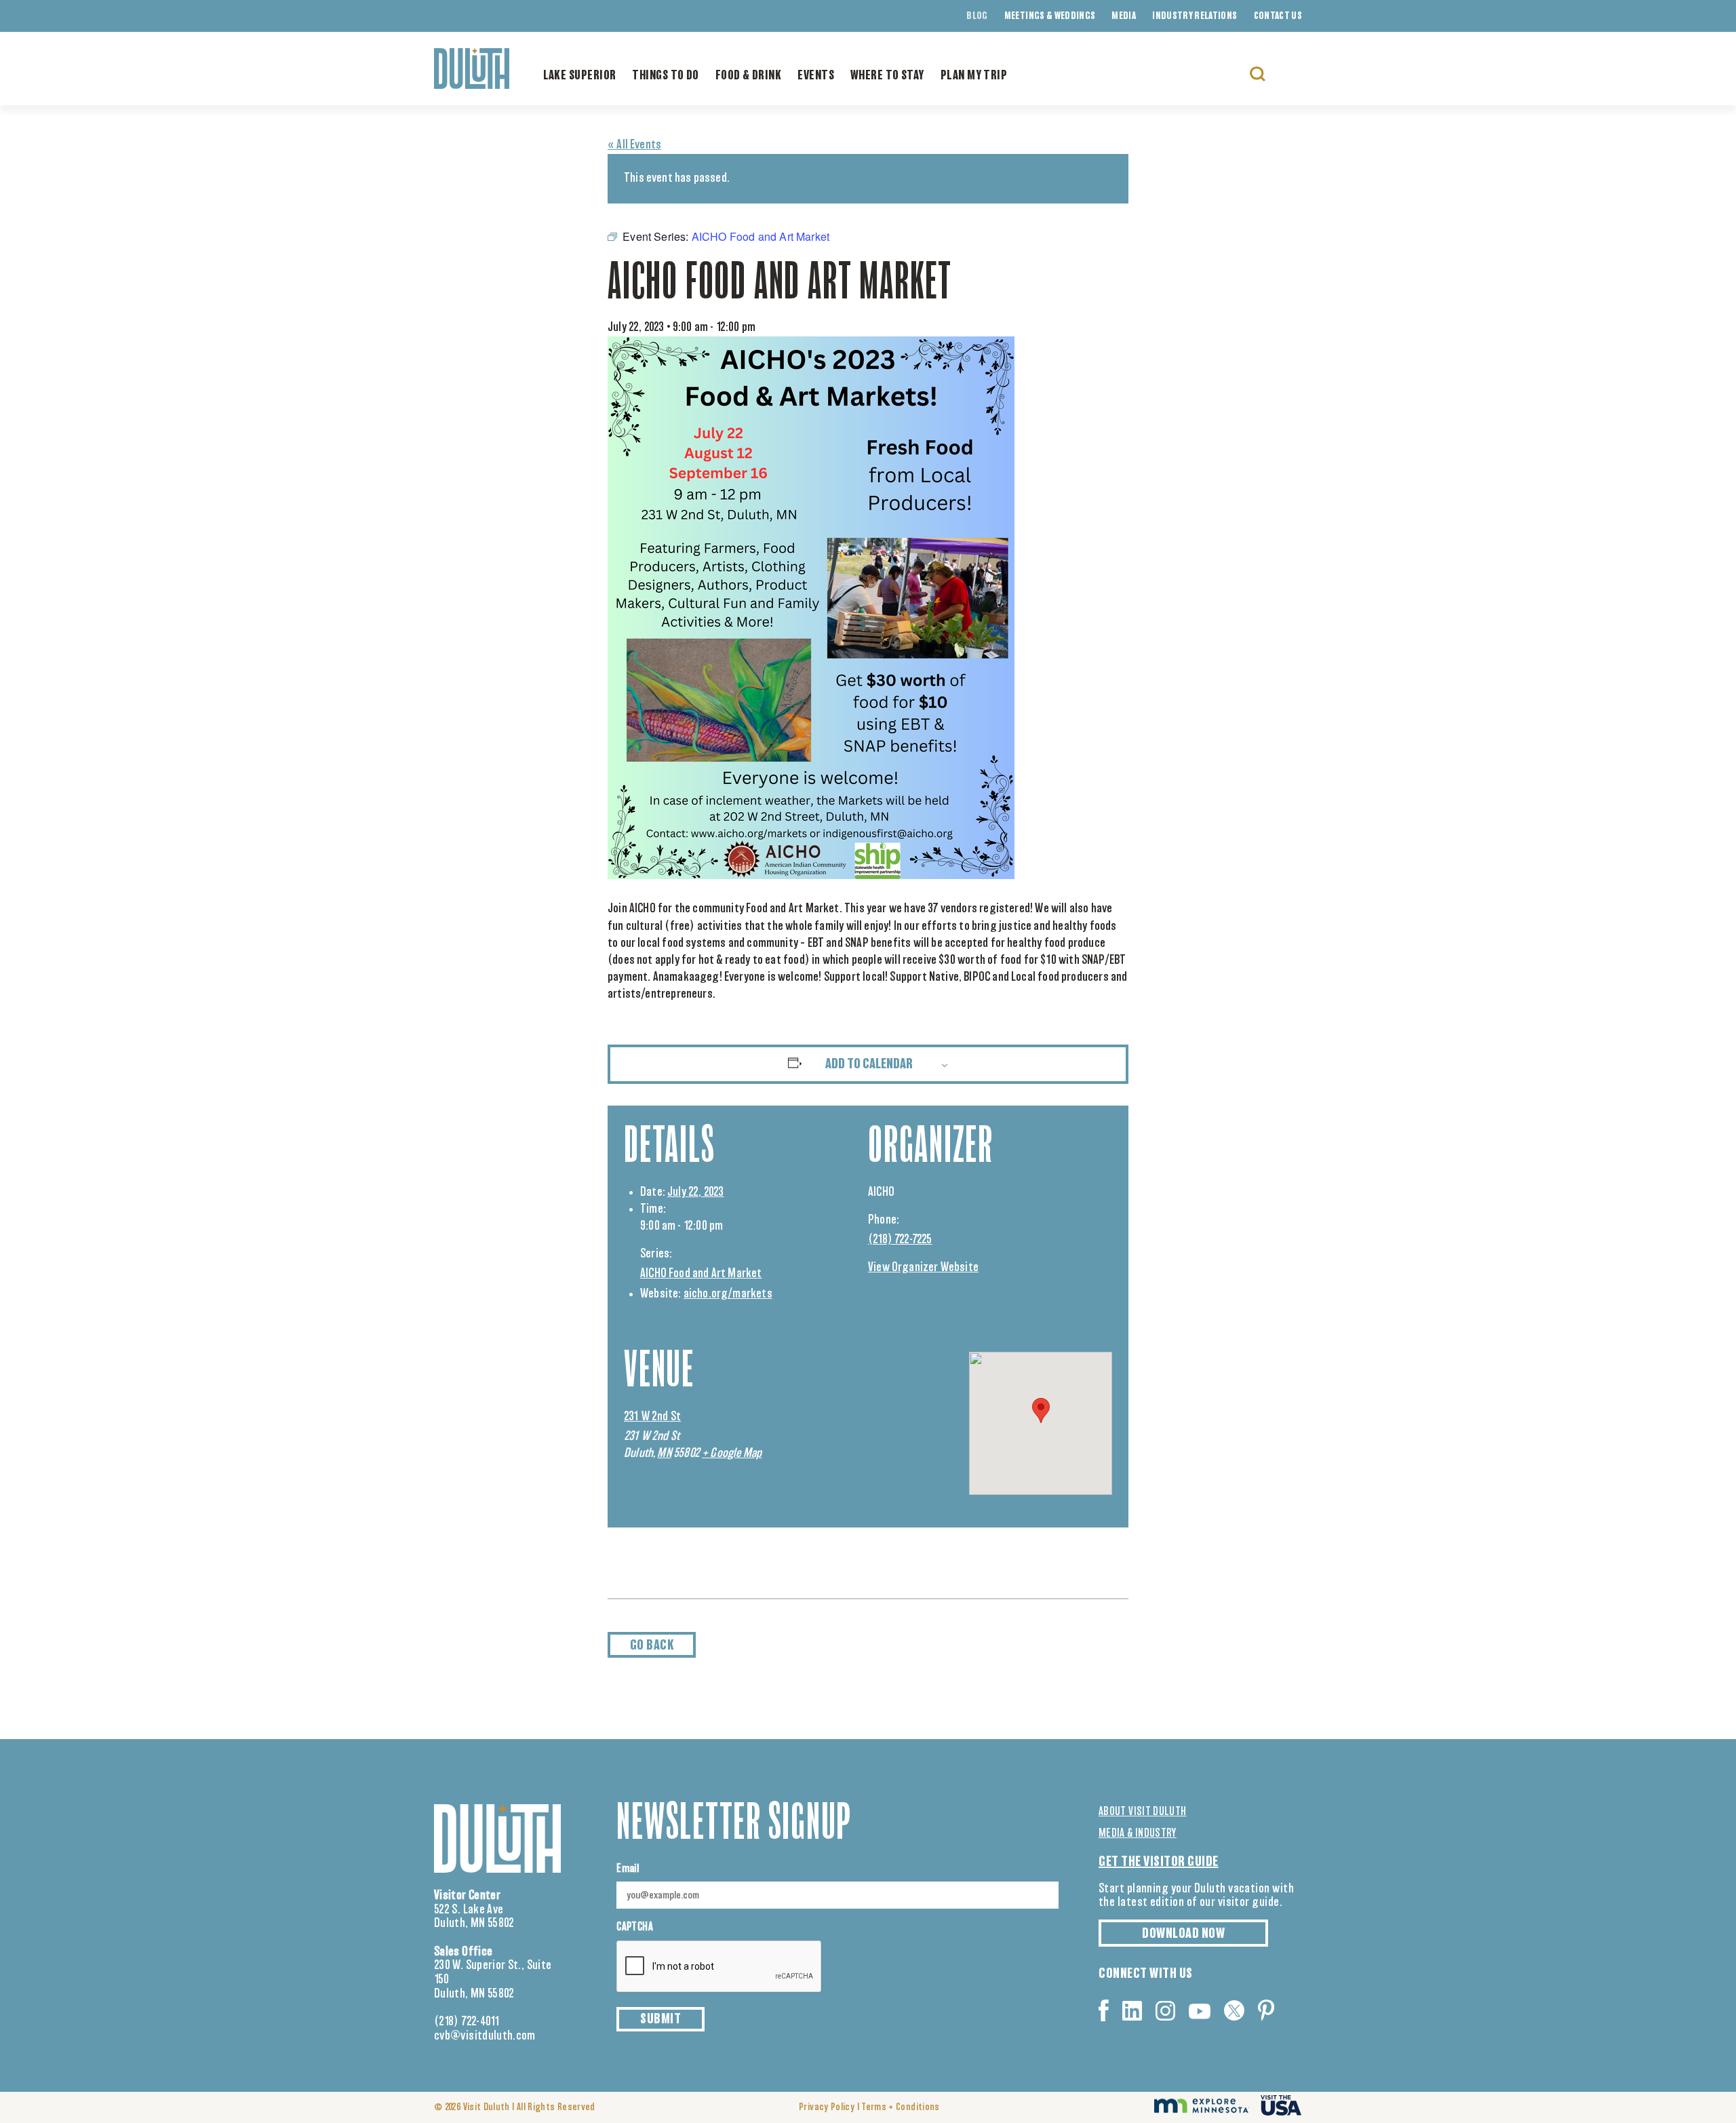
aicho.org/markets (728, 1294)
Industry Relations (1195, 16)
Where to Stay (887, 76)
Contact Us (1278, 16)
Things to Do (665, 76)
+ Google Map (732, 1454)
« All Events (634, 145)
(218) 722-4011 (467, 2022)
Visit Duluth (487, 2107)
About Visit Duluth (1142, 1812)
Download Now (1183, 1934)
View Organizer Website (923, 1268)
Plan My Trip (974, 76)
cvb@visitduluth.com (485, 2036)
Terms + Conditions (900, 2107)
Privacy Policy (827, 2107)
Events (816, 76)
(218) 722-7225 (900, 1240)
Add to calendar (869, 1064)
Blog (977, 16)
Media (1124, 16)
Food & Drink (748, 76)
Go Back (652, 1645)
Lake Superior (580, 76)
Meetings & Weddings (1050, 16)
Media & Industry (1138, 1833)
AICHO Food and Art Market (701, 1274)
